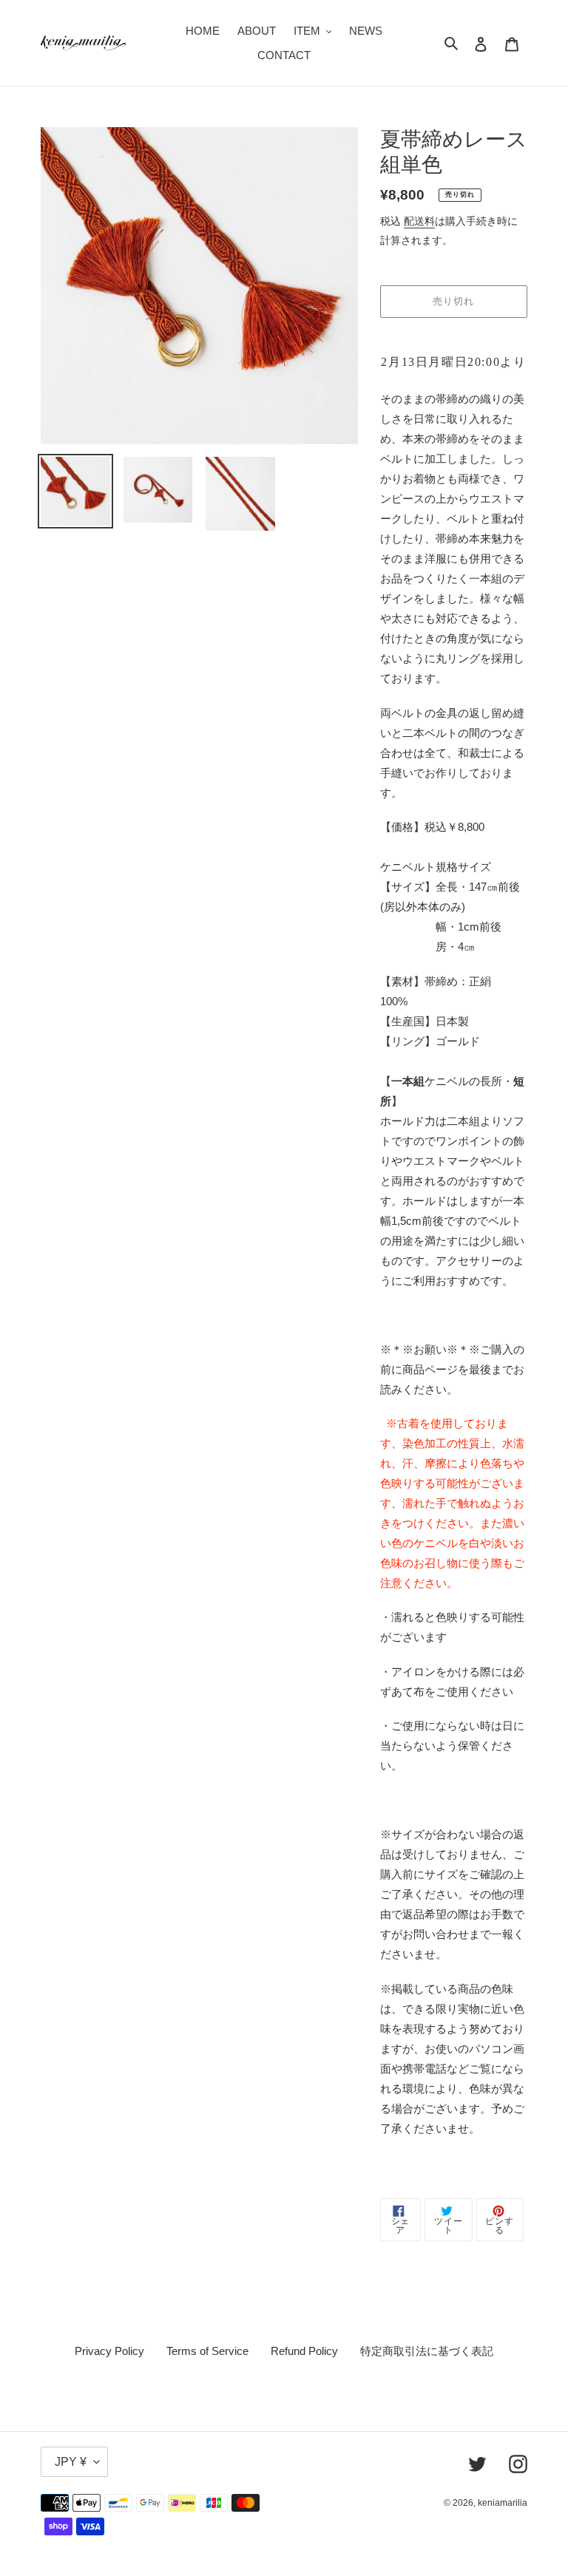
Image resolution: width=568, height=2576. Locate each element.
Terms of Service (207, 2351)
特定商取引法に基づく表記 (427, 2351)
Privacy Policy (109, 2351)
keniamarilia (503, 2503)
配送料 (419, 221)
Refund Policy (304, 2351)
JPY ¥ (71, 2462)
